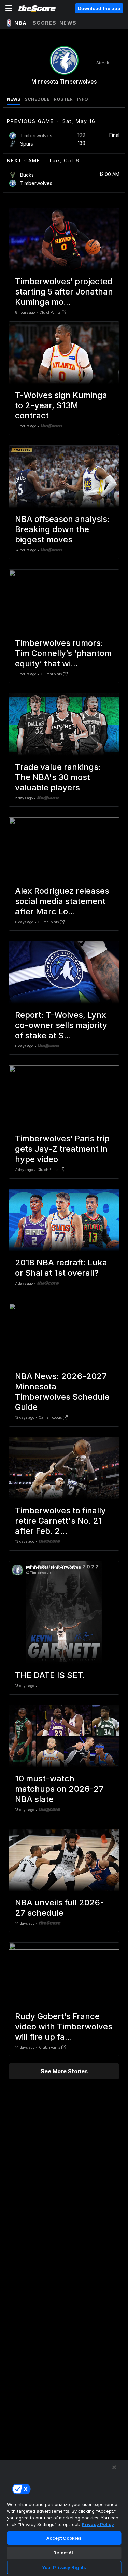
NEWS (14, 99)
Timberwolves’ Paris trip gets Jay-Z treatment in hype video (62, 1149)
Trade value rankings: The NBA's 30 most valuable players (58, 777)
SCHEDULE (37, 99)
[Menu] (9, 8)
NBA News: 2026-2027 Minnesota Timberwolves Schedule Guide (62, 1392)
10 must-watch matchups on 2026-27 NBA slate (59, 1789)
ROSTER (63, 99)
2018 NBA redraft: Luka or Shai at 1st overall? (61, 1268)
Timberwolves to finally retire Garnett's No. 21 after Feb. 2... (60, 1521)
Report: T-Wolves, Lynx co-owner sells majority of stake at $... (61, 1025)
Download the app (99, 8)
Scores (45, 23)
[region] (64, 2518)
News (68, 23)
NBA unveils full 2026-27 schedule (60, 1908)
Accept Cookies (64, 2538)
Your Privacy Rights (64, 2567)
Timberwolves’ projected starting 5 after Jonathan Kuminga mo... (64, 292)
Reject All (64, 2553)
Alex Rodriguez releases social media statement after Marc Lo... (62, 901)
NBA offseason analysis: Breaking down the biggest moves (62, 529)
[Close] (114, 2467)
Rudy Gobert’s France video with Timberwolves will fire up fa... (64, 2027)
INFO (82, 99)
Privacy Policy (98, 2524)
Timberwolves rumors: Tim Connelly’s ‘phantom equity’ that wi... (63, 653)
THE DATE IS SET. (50, 1675)
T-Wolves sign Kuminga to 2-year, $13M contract (61, 405)
